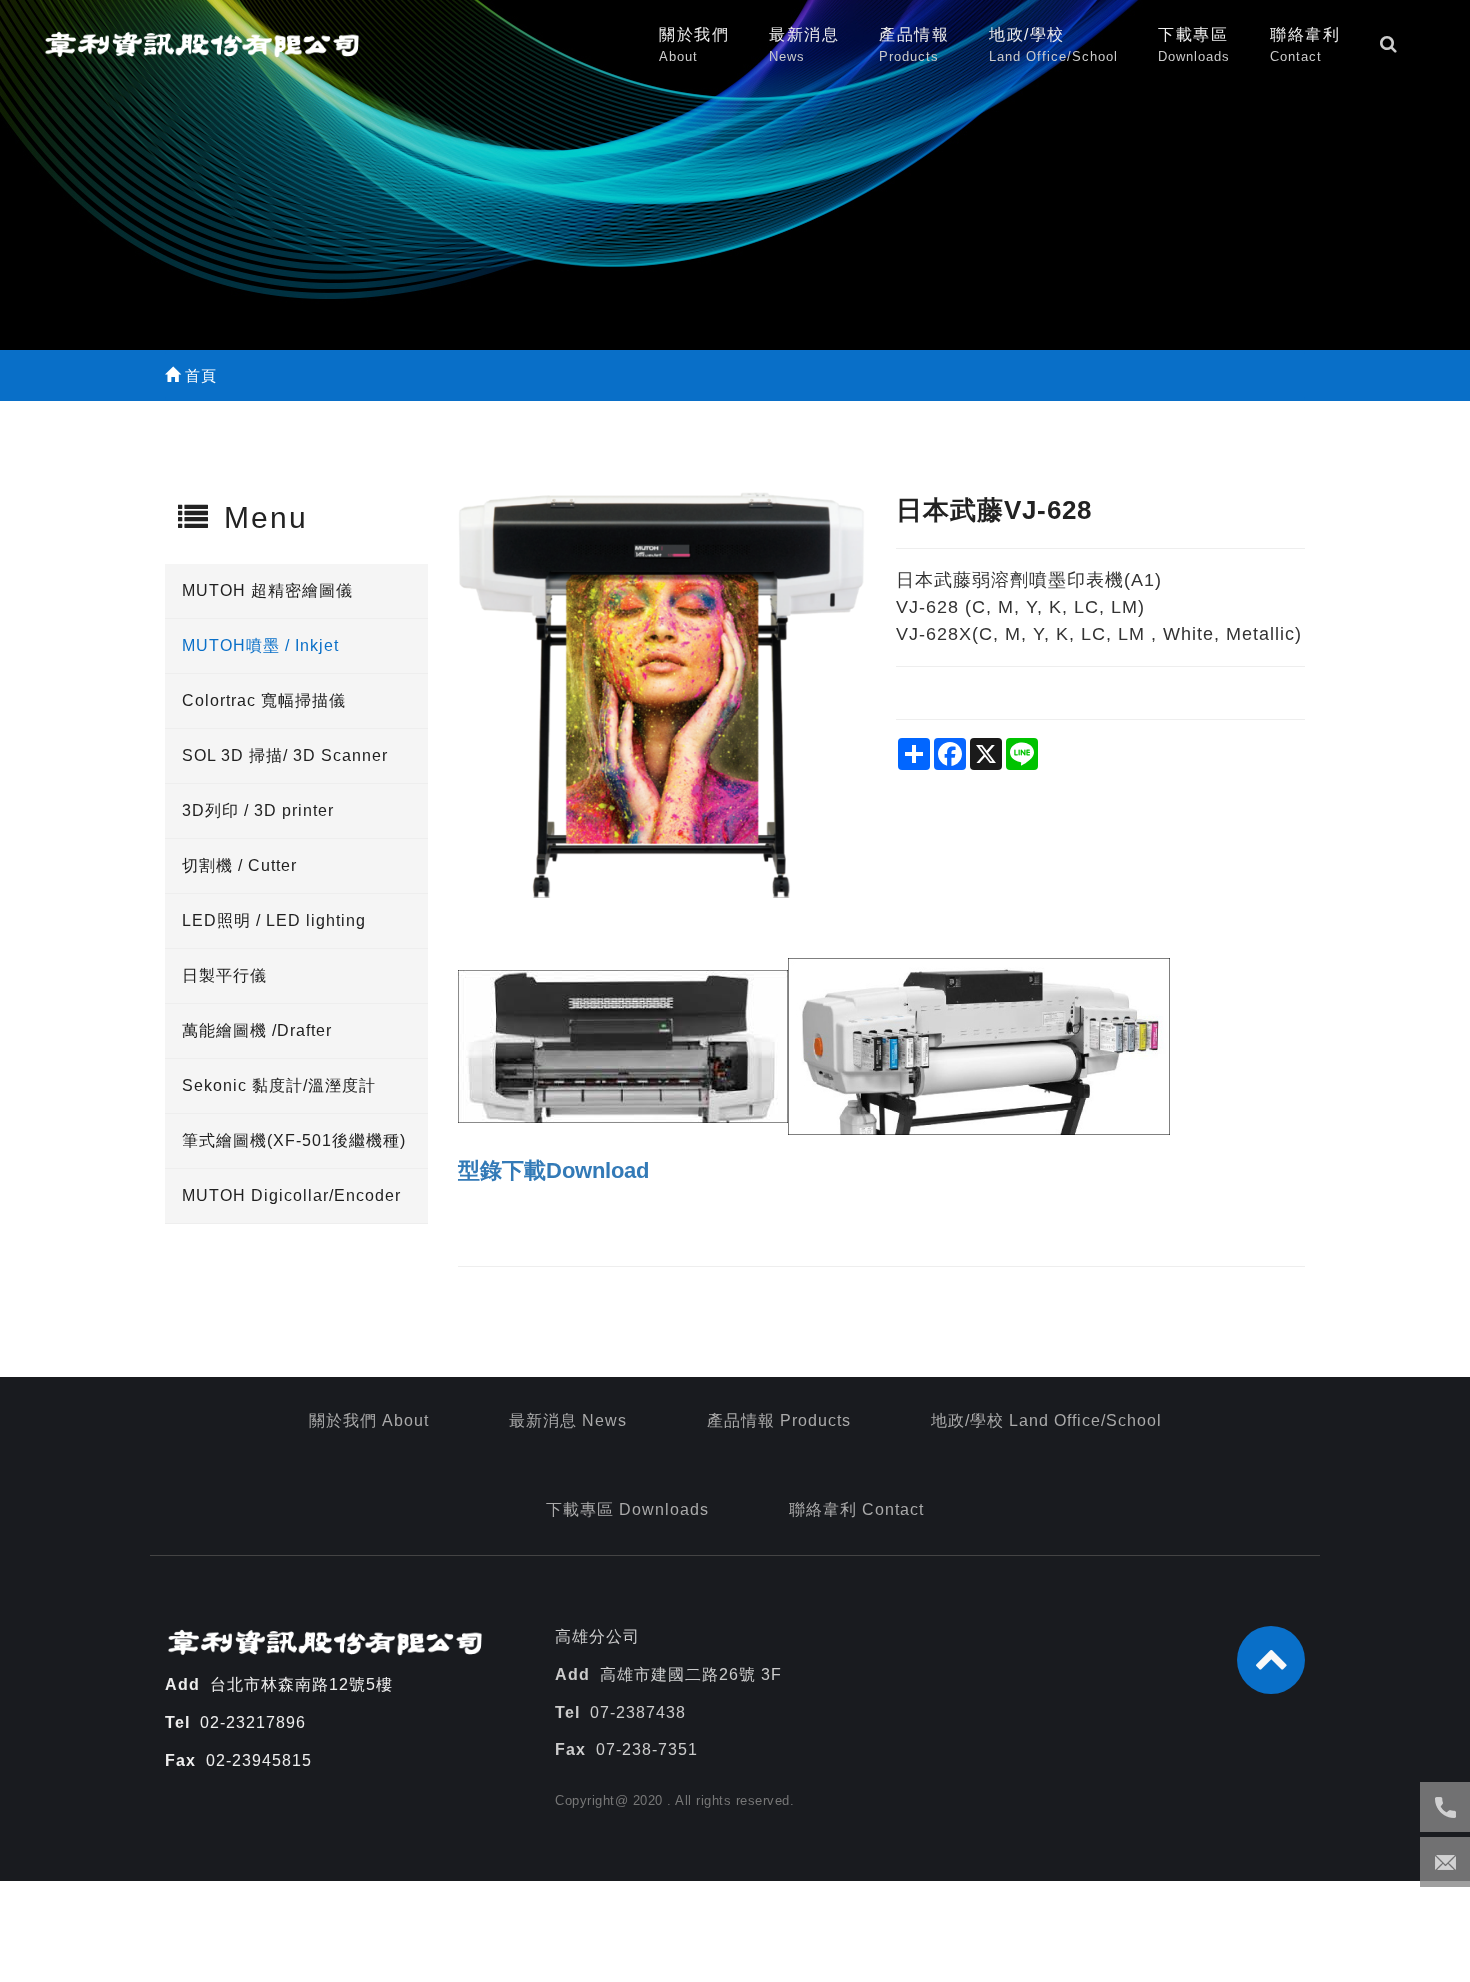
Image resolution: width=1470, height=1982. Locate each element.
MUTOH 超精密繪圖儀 (267, 590)
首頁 (198, 375)
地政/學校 (1053, 45)
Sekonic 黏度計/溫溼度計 (279, 1085)
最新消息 (804, 45)
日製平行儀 (224, 975)
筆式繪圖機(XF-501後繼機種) (294, 1140)
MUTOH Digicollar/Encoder (291, 1195)
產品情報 (914, 45)
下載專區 (1194, 45)
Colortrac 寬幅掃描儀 (264, 700)
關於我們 (694, 45)
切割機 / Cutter (239, 865)
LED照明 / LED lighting (274, 920)
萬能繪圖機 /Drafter (257, 1030)
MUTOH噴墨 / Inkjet (260, 645)
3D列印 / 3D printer (258, 810)
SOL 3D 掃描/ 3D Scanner (285, 755)
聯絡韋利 (1305, 45)
